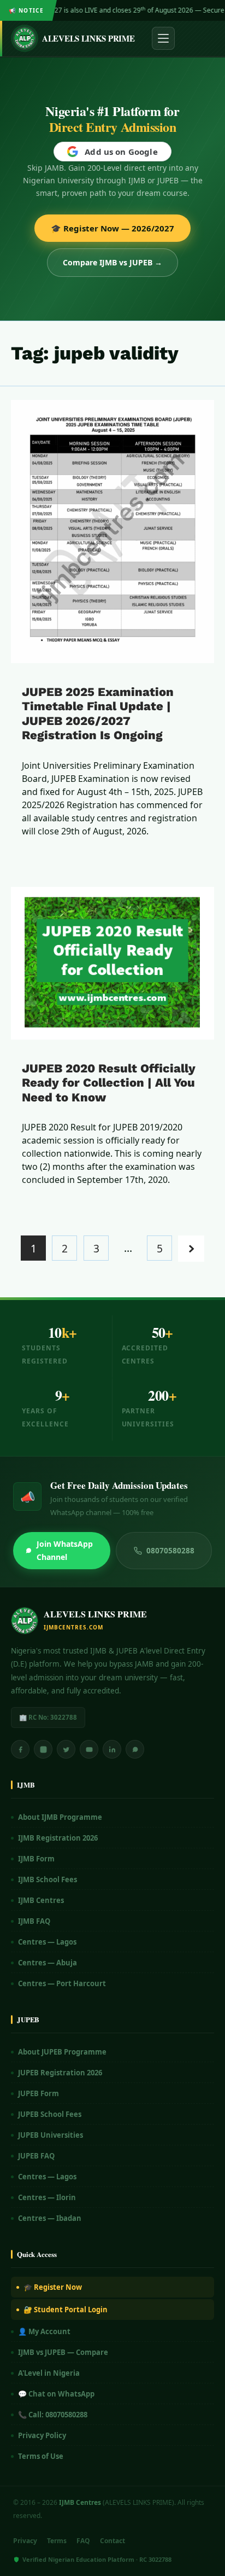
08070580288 (170, 1551)
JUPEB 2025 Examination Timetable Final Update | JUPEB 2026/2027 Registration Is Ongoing (98, 713)
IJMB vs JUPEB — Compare (63, 2352)
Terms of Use (41, 2456)
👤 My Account (44, 2331)
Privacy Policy (42, 2435)
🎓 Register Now (53, 2287)
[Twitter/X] (66, 1749)
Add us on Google (121, 152)
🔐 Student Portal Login (66, 2310)
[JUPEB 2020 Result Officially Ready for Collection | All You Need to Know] (112, 963)
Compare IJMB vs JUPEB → (112, 262)
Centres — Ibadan (50, 2218)
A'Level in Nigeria (49, 2373)
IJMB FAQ (34, 1921)
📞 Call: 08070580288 (53, 2415)
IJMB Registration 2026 (58, 1838)
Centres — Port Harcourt (62, 1983)
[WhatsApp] (135, 1749)
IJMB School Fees (48, 1879)
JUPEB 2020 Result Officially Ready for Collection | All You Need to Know (109, 1083)
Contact (112, 2541)
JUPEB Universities (51, 2135)
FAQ (83, 2541)
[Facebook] (20, 1749)
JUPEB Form (39, 2093)
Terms (57, 2541)
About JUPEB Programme (62, 2052)
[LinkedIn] (112, 1749)
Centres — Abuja (48, 1963)
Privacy (25, 2541)
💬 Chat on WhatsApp (56, 2394)
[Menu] (163, 38)
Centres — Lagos (47, 1942)
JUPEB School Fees (50, 2114)
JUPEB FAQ (36, 2156)
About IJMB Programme (60, 1817)
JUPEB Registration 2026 (60, 2073)
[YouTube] (89, 1749)
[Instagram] (43, 1749)
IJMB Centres (41, 1900)
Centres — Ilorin (47, 2197)
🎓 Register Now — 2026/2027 (112, 228)
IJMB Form (36, 1859)
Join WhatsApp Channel (65, 1550)
